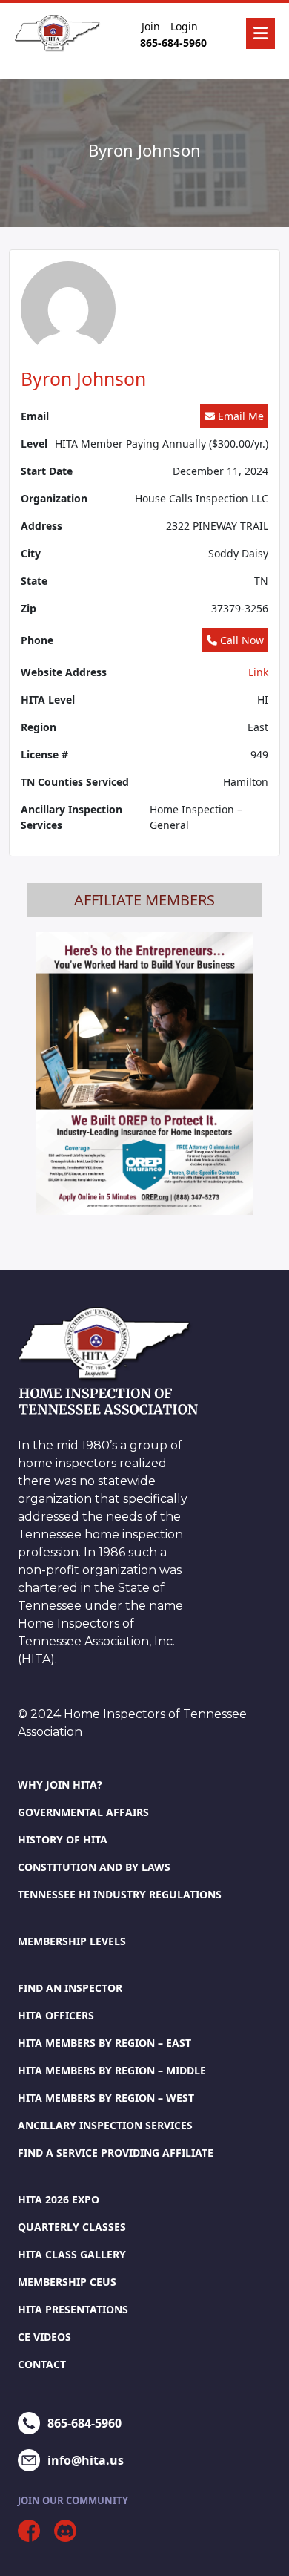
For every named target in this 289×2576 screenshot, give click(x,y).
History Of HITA (63, 1839)
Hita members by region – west (106, 2098)
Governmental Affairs (83, 1812)
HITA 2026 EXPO (59, 2199)
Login (184, 26)
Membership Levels (72, 1941)
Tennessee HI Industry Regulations (120, 1894)
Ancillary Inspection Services (105, 2125)
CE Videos (44, 2337)
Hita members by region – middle (112, 2070)
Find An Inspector (70, 1988)
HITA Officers (56, 2015)
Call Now (240, 640)
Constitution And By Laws (94, 1867)
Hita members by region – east (104, 2043)
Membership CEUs (67, 2282)
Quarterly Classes (72, 2227)
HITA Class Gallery (72, 2254)
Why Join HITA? (60, 1784)
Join (151, 26)
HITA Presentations (73, 2309)
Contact (42, 2364)
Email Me (239, 416)
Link (258, 672)
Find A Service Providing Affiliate (116, 2153)
